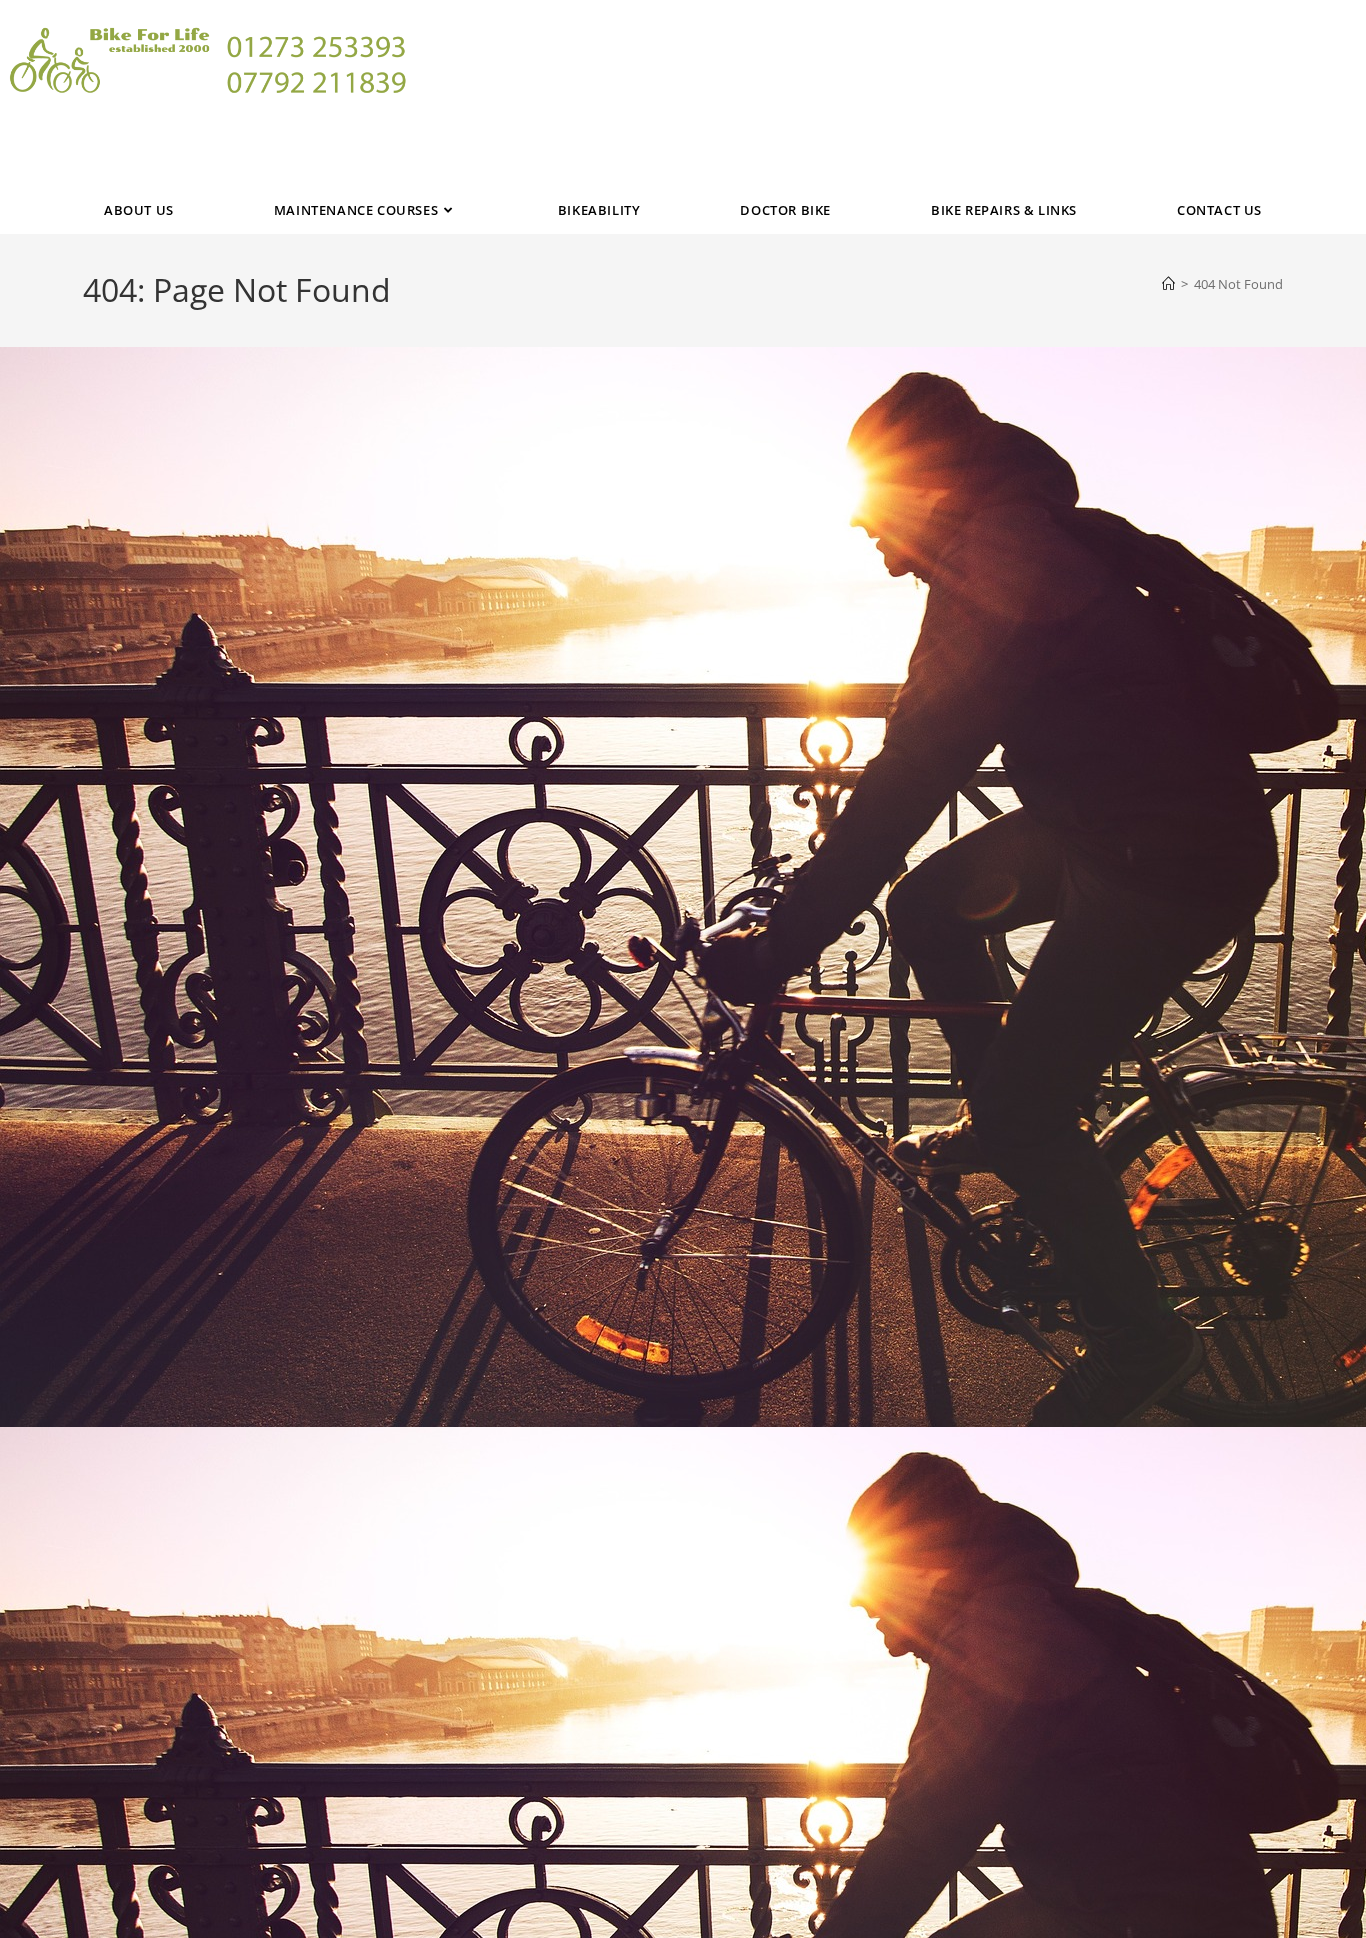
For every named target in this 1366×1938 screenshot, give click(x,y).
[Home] (1168, 284)
